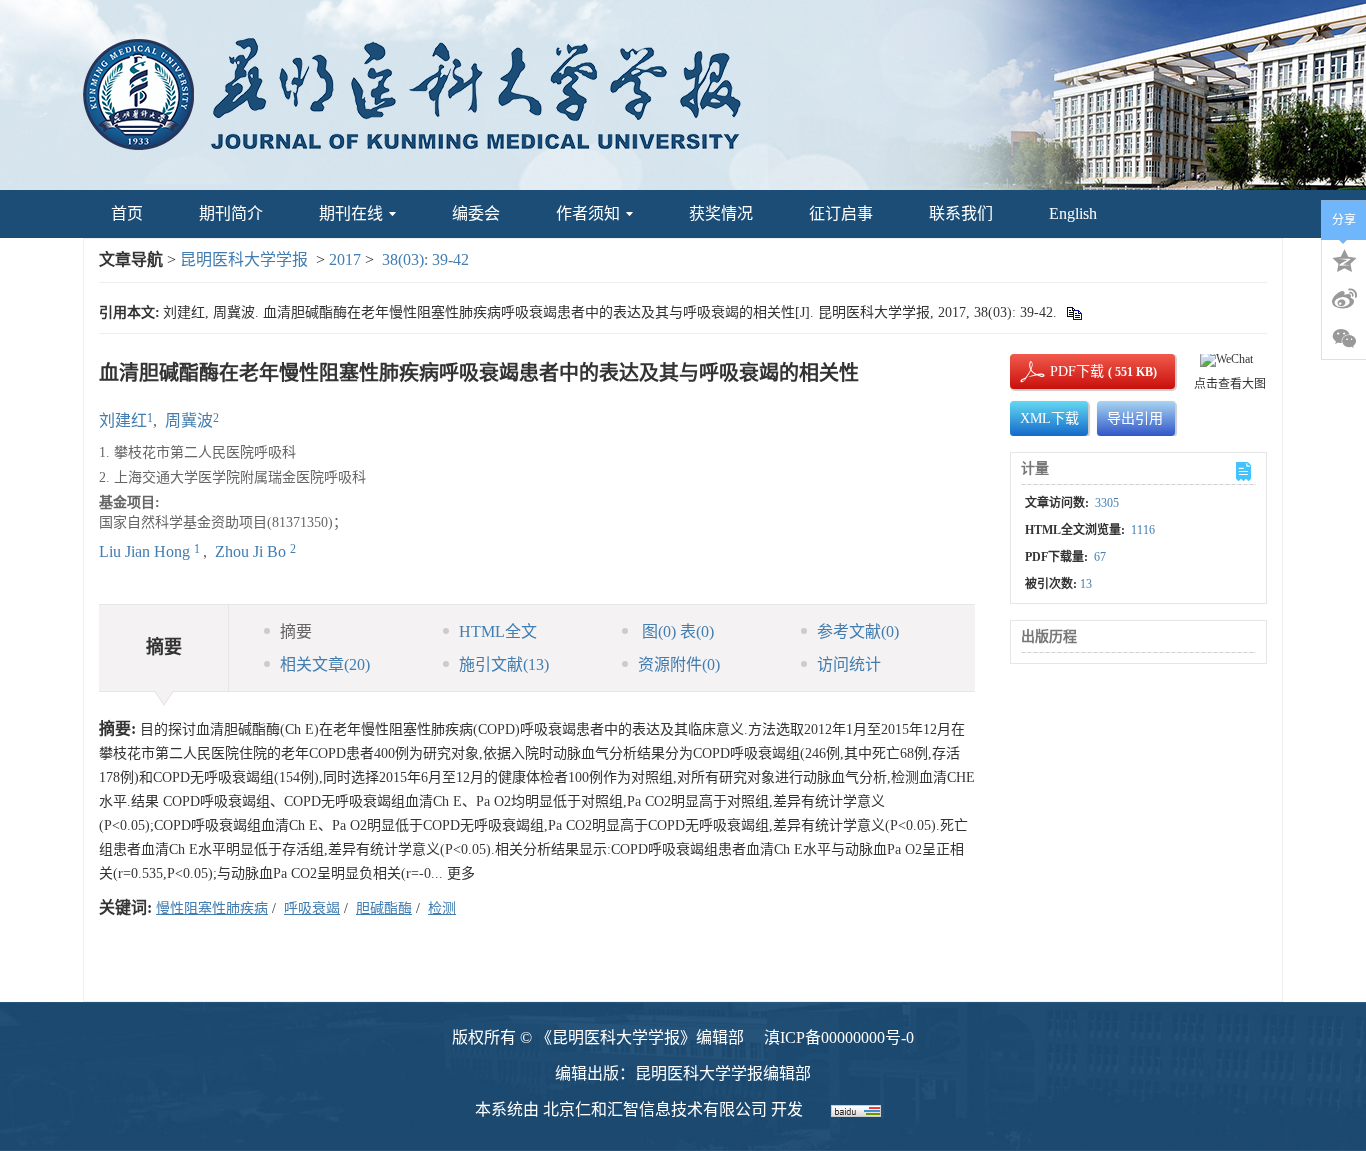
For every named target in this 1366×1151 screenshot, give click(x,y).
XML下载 (1049, 418)
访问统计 (849, 664)
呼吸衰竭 (312, 908)
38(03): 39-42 (425, 259)
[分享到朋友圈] (1344, 339)
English (1073, 213)
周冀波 (189, 420)
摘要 (296, 631)
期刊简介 (231, 213)
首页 (127, 213)
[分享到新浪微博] (1344, 299)
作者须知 (588, 213)
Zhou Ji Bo (252, 551)
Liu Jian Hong (146, 551)
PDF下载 (1060, 371)
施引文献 (504, 664)
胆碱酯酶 (384, 908)
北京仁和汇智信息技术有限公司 (655, 1109)
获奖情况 (721, 213)
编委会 (476, 213)
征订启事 (841, 213)
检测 (442, 908)
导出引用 (1135, 418)
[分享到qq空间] (1344, 259)
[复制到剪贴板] (1073, 312)
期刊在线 (351, 213)
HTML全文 (498, 631)
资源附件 (679, 664)
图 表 (676, 631)
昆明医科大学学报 (244, 259)
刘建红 (123, 420)
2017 (345, 259)
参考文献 (858, 631)
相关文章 (325, 664)
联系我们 (961, 213)
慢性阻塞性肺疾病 (212, 908)
